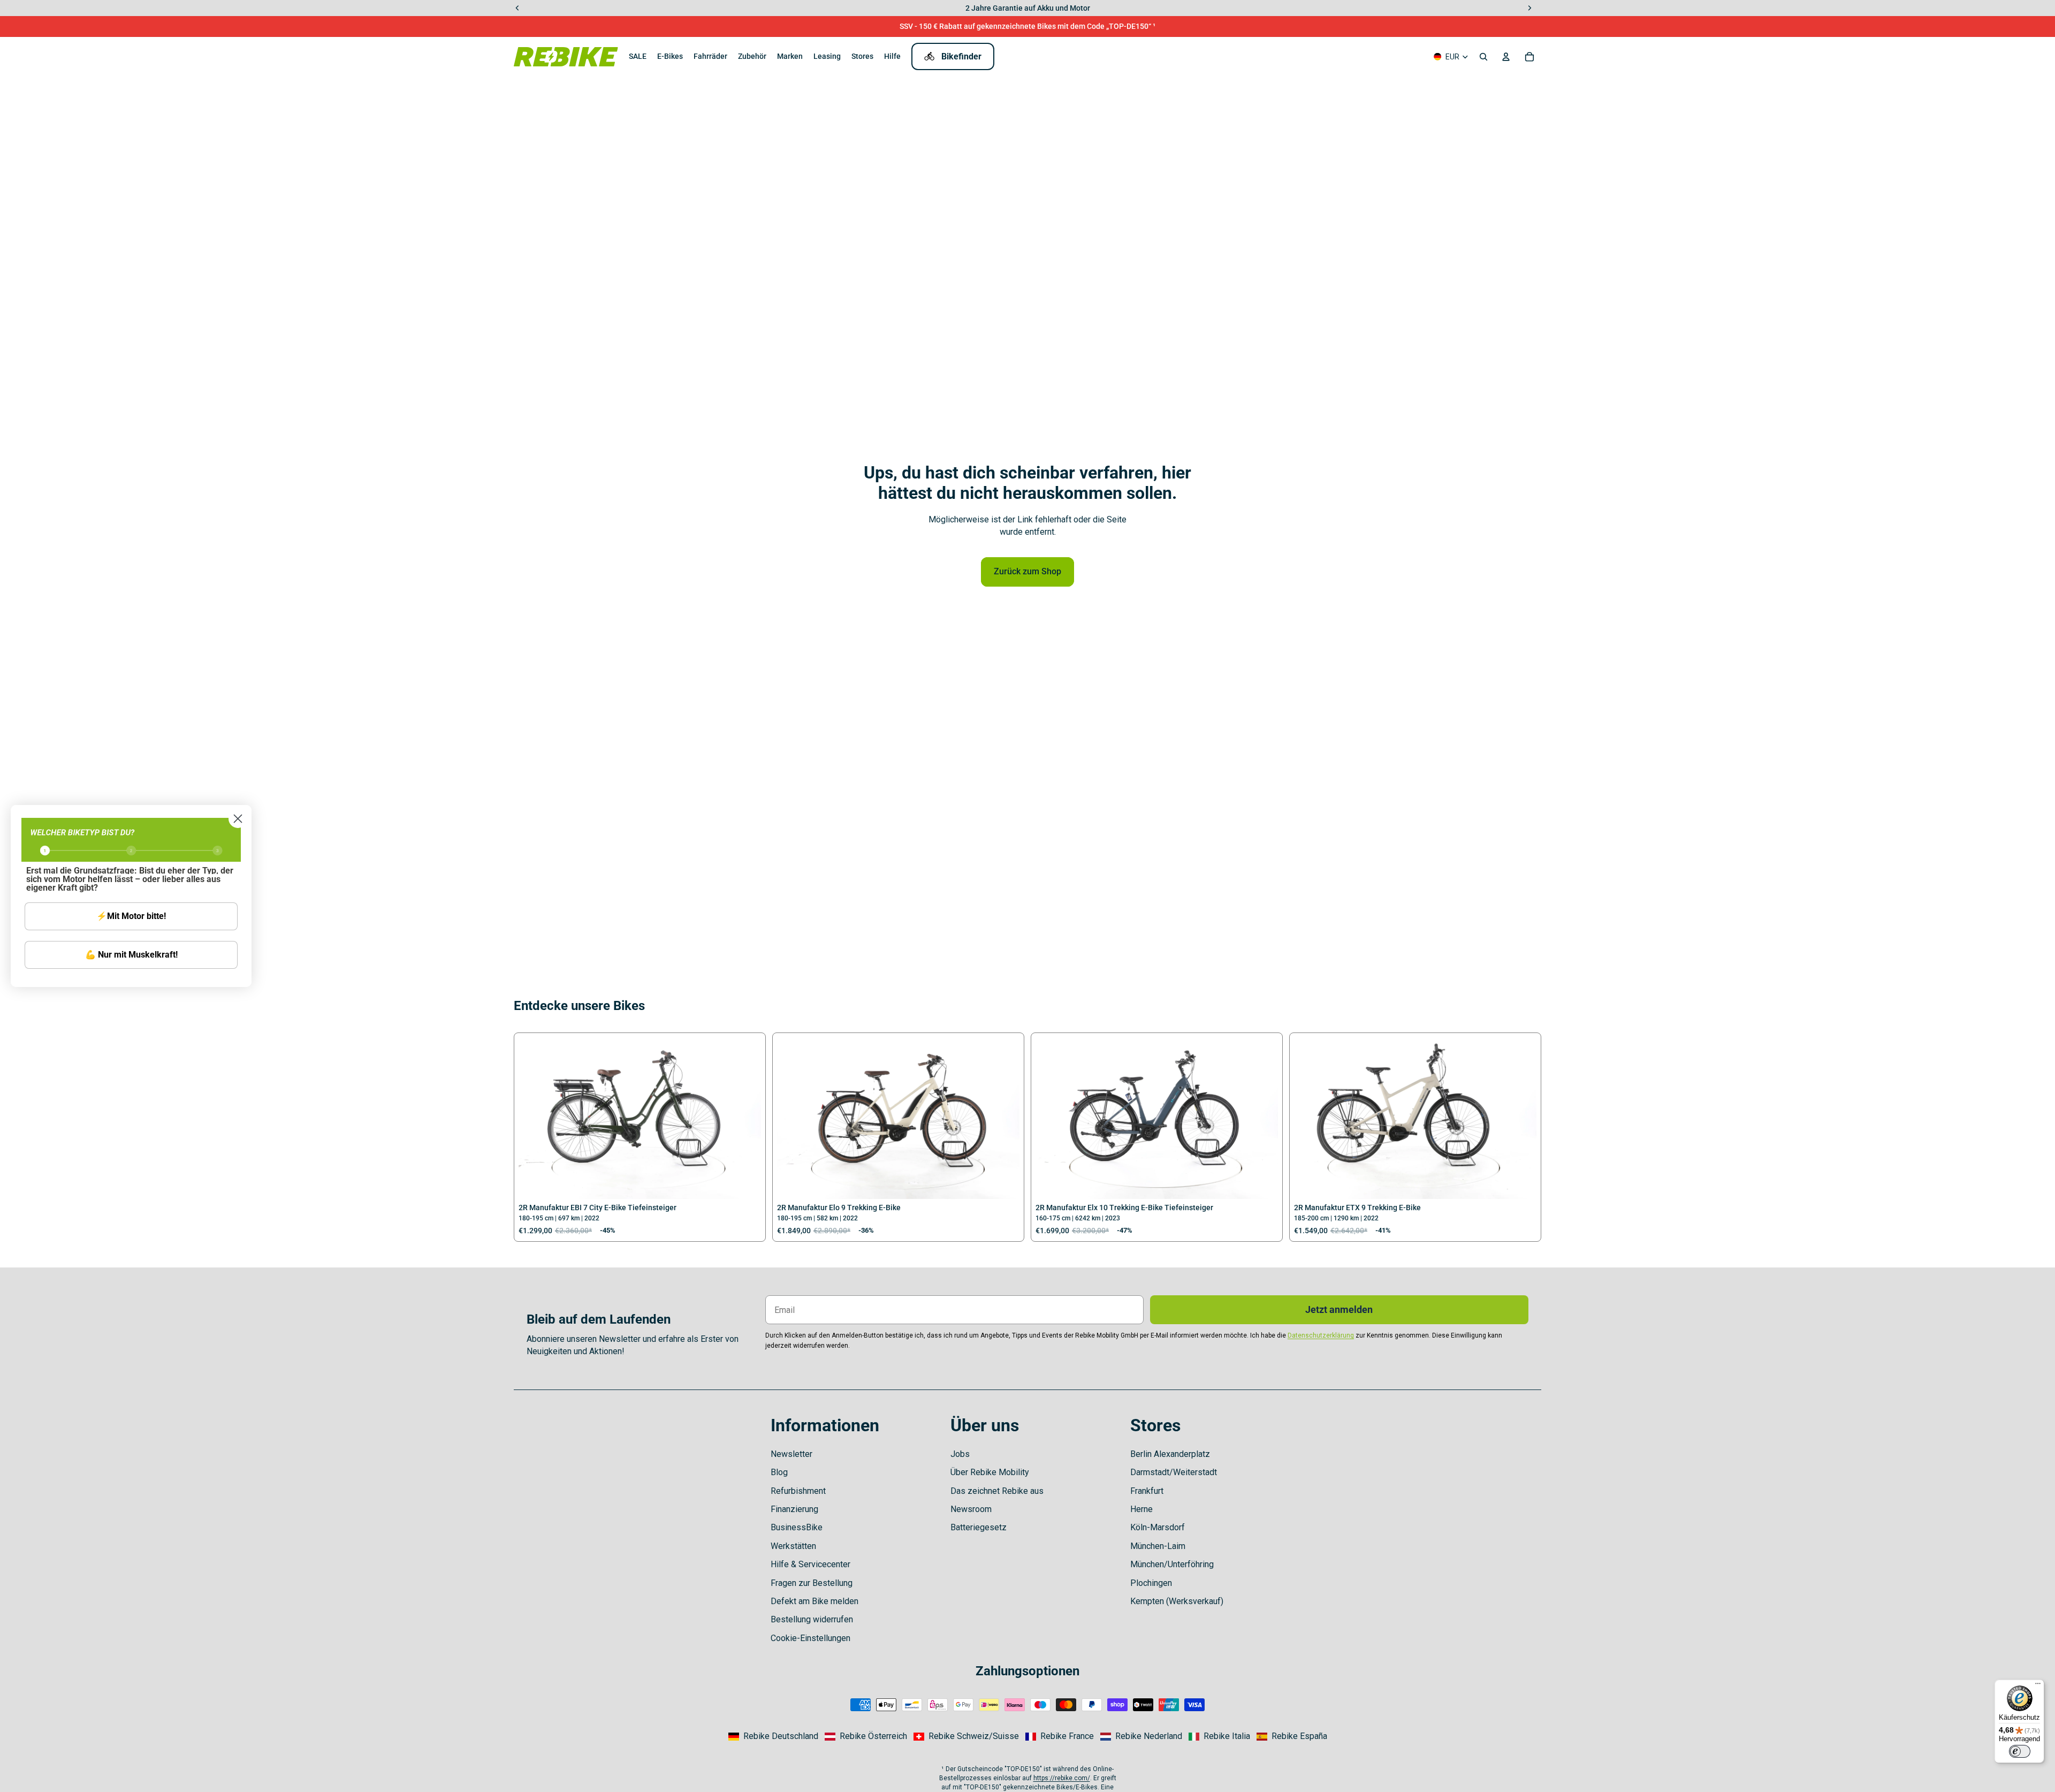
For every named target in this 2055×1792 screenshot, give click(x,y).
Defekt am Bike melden (815, 1601)
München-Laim (1158, 1546)
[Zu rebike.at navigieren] (866, 1736)
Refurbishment (798, 1491)
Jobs (960, 1454)
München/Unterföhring (1172, 1564)
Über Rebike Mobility (990, 1472)
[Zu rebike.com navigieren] (773, 1736)
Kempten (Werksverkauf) (1177, 1601)
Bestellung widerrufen (812, 1619)
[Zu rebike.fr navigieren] (1060, 1736)
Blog (779, 1472)
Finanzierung (794, 1509)
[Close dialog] (238, 819)
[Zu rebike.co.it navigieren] (1219, 1736)
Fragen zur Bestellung (812, 1583)
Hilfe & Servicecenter (810, 1564)
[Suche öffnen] (1483, 57)
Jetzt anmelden (1339, 1309)
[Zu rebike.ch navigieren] (966, 1736)
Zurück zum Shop (1027, 571)
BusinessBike (797, 1527)
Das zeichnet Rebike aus (997, 1491)
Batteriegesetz (979, 1527)
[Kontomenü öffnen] (1506, 57)
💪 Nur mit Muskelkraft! (131, 955)
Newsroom (971, 1509)
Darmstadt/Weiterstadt (1174, 1472)
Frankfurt (1147, 1491)
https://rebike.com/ (1062, 1778)
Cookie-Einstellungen (810, 1638)
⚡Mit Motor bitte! (131, 916)
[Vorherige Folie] (535, 1118)
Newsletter (791, 1454)
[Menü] (2038, 1686)
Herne (1141, 1509)
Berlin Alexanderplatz (1170, 1454)
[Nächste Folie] (745, 1118)
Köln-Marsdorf (1158, 1527)
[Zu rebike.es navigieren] (1292, 1736)
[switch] (2020, 1751)
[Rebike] (566, 56)
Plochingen (1151, 1583)
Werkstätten (793, 1546)
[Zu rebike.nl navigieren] (1141, 1736)
